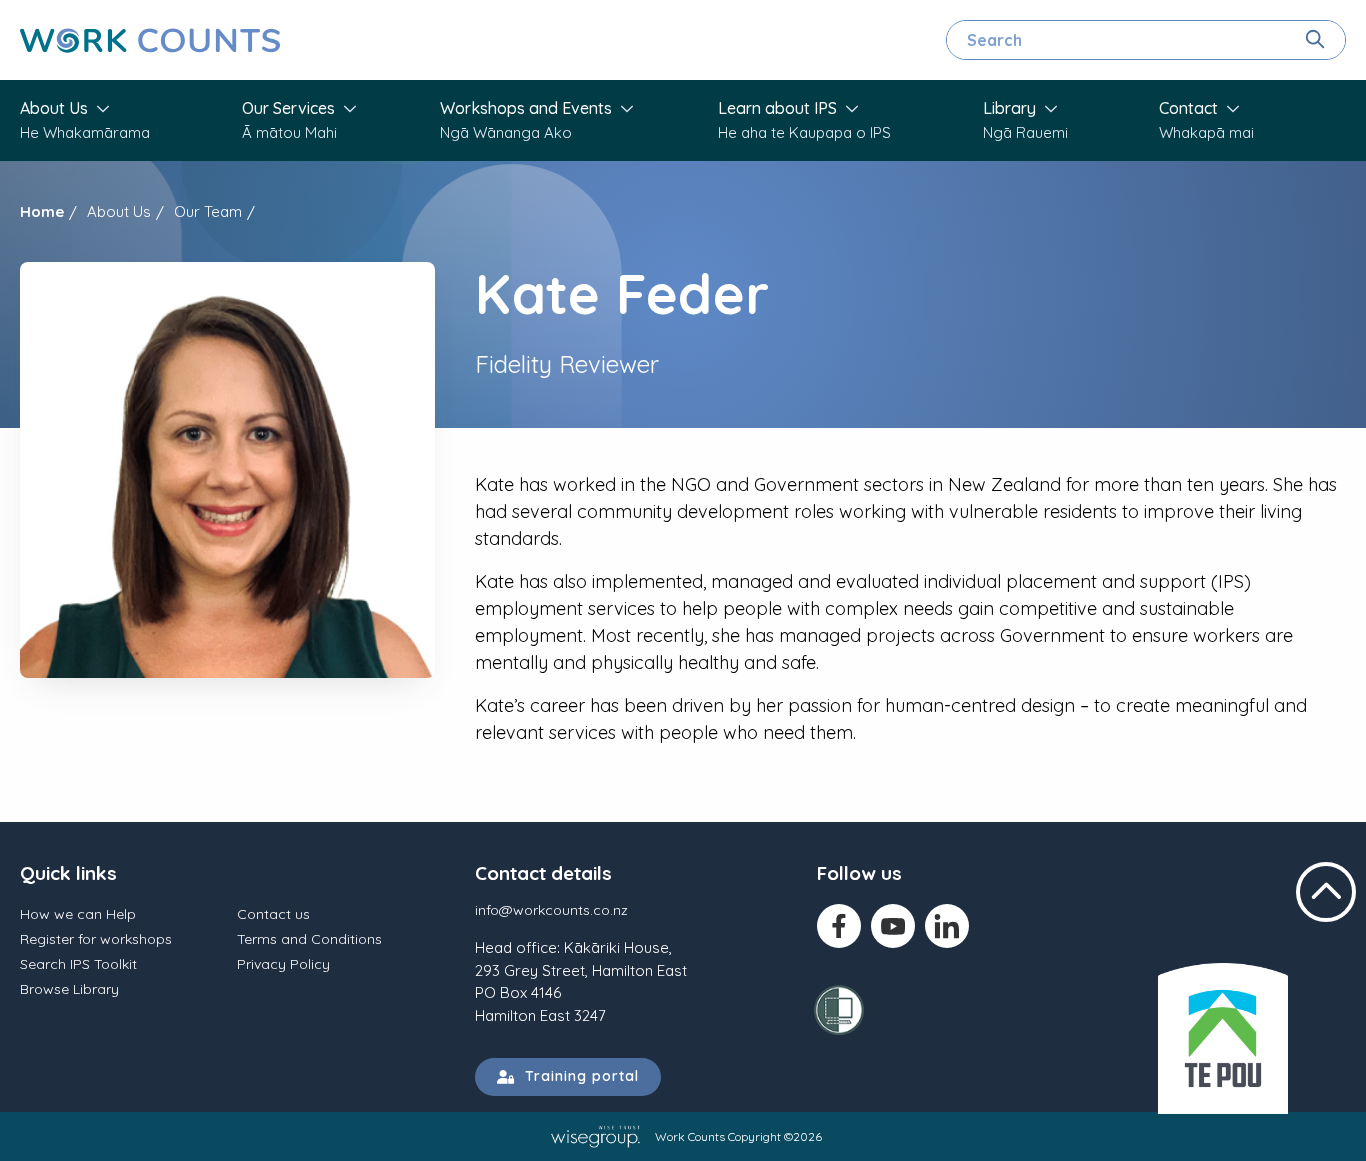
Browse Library (69, 989)
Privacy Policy (283, 964)
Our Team (208, 211)
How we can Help (78, 914)
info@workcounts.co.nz (551, 910)
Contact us (273, 914)
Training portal (577, 1076)
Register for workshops (96, 939)
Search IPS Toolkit (78, 964)
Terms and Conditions (309, 939)
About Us (119, 211)
